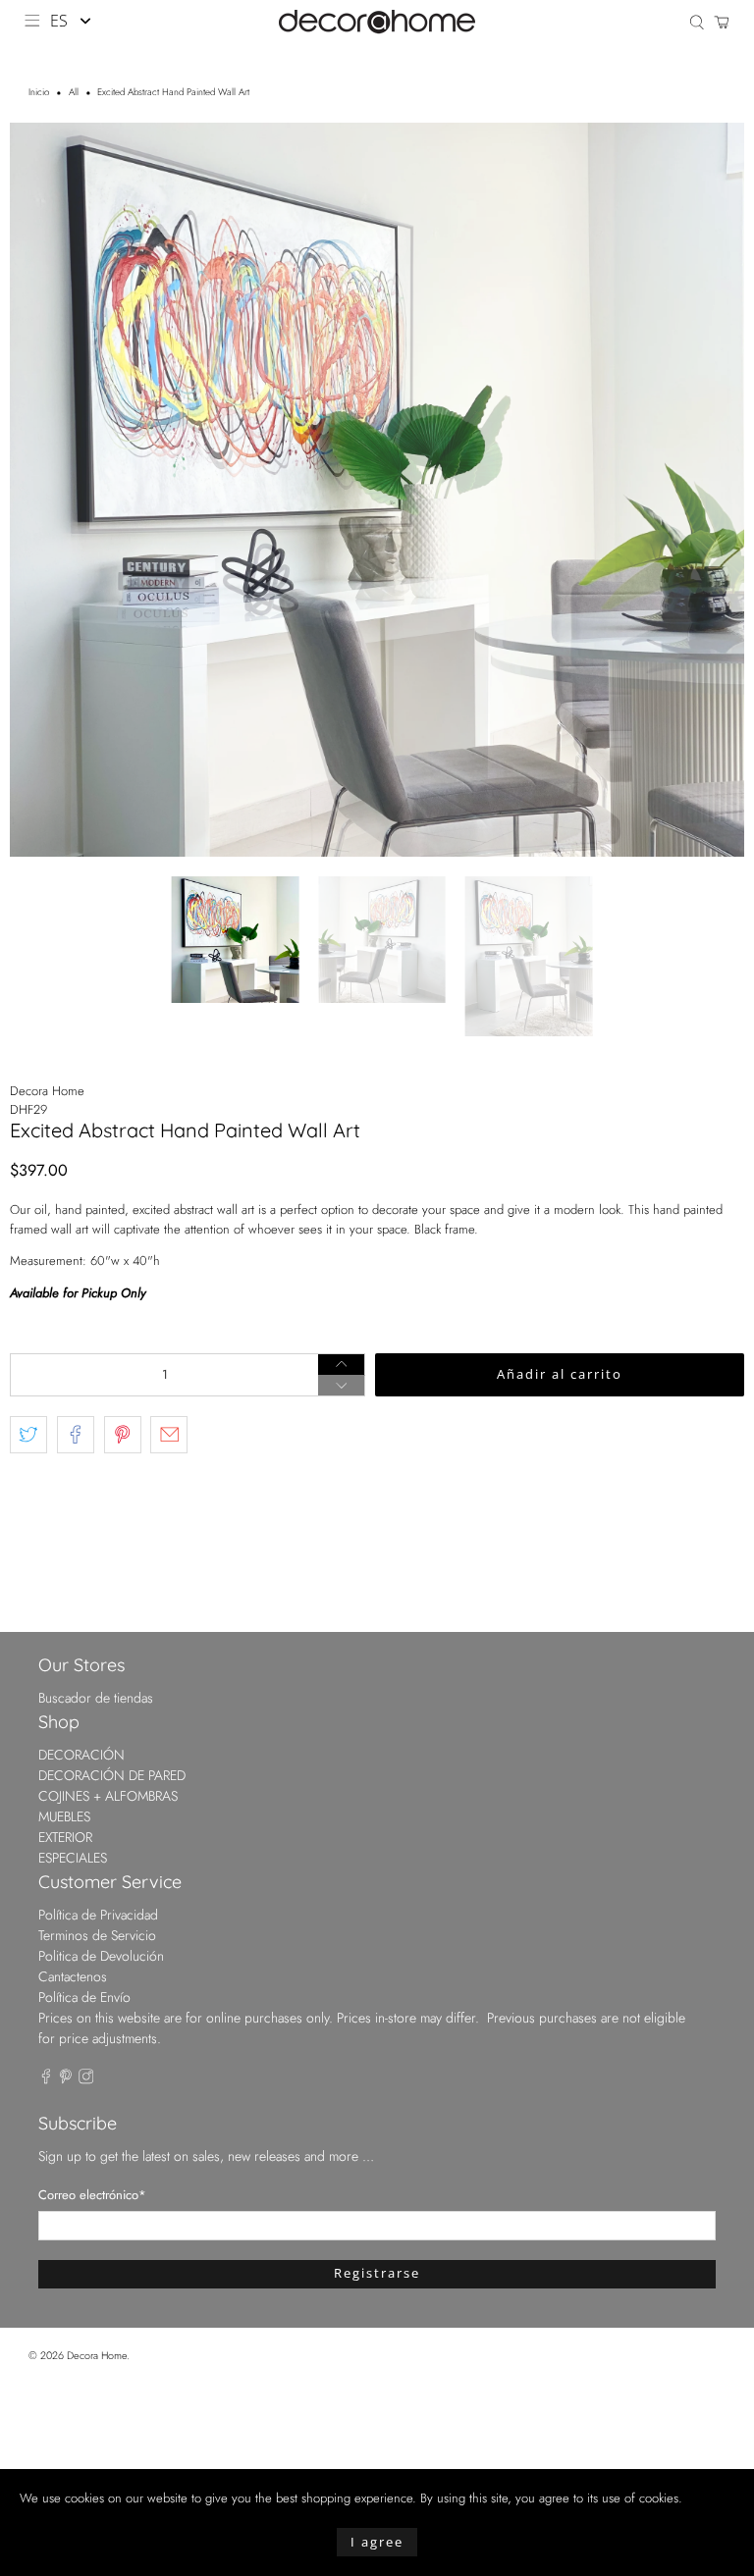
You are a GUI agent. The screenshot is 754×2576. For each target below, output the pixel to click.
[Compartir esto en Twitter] (28, 1435)
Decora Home (47, 1091)
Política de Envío (84, 1997)
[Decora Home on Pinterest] (66, 2079)
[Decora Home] (377, 22)
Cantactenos (73, 1976)
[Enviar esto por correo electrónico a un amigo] (169, 1435)
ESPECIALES (73, 1858)
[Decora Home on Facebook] (46, 2079)
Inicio (39, 93)
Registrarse (377, 2273)
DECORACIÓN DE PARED (112, 1775)
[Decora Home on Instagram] (86, 2079)
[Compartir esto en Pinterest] (123, 1435)
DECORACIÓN (81, 1755)
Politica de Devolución (101, 1956)
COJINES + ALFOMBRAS (108, 1796)
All (74, 93)
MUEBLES (64, 1816)
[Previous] (41, 490)
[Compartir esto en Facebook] (76, 1435)
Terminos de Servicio (97, 1935)
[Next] (713, 490)
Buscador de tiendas (96, 1698)
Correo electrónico (92, 2195)
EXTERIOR (65, 1837)
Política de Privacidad (98, 1915)
